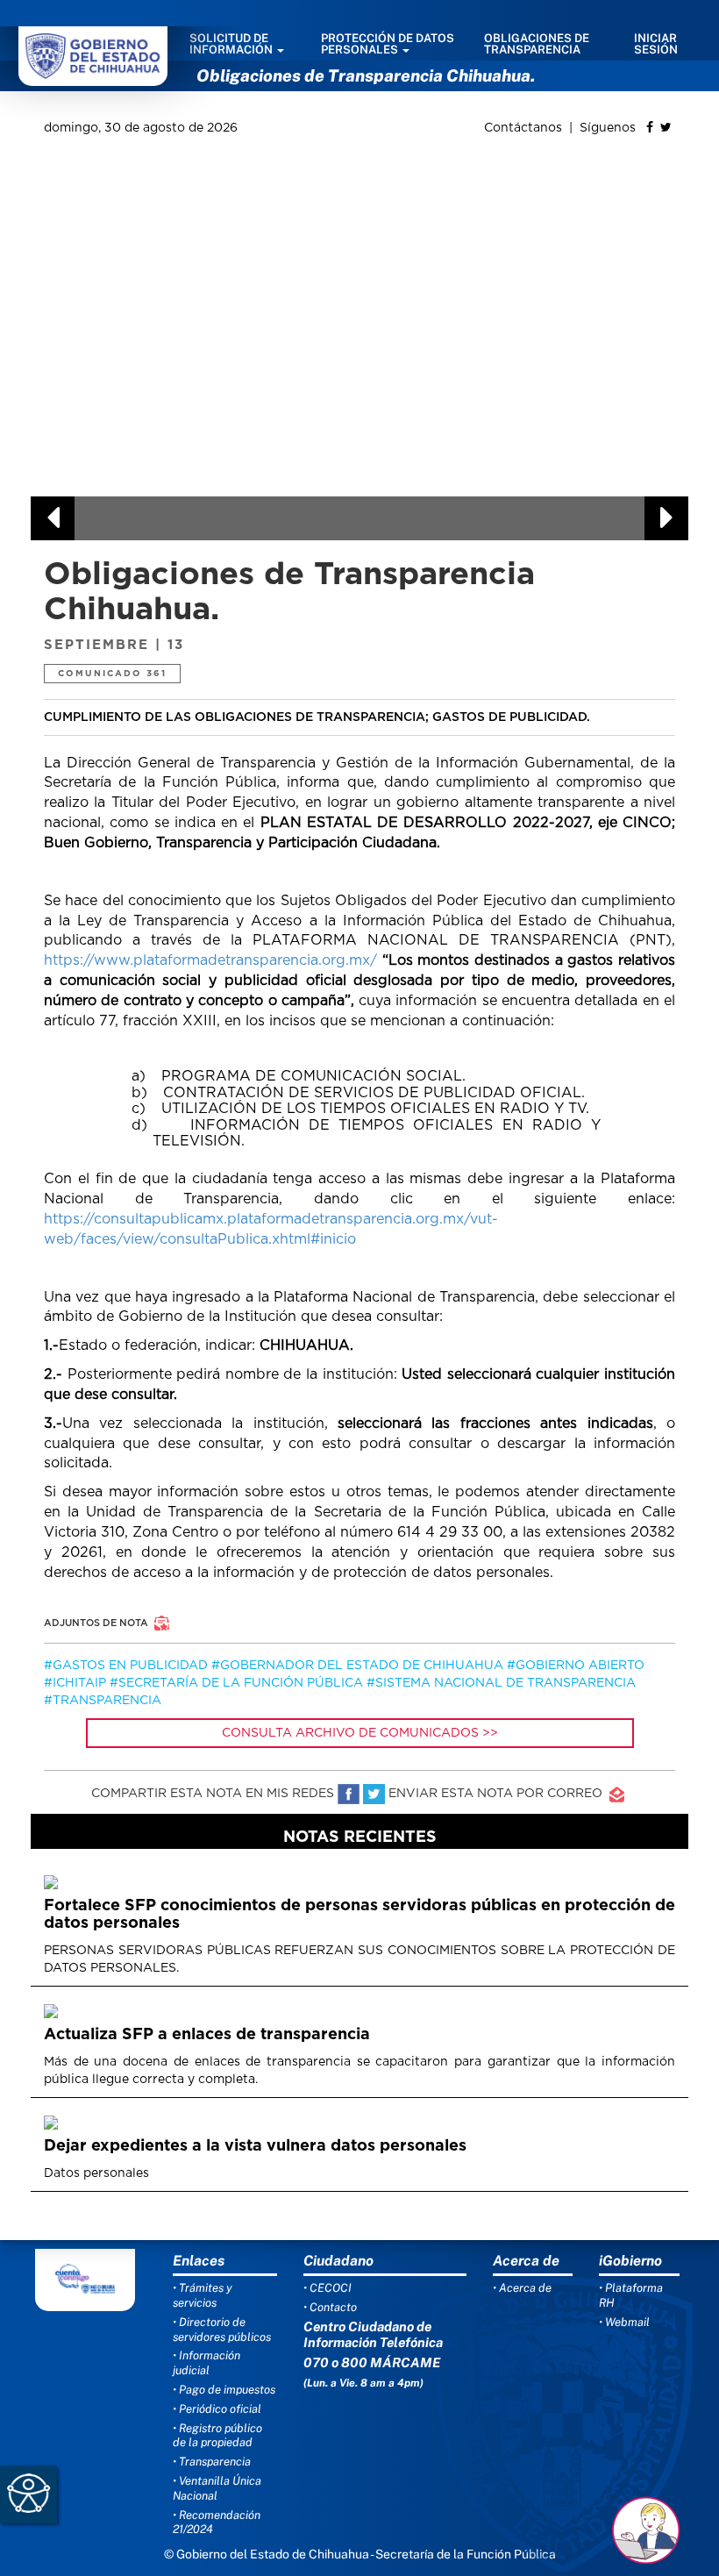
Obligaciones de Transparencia (537, 44)
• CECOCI (327, 2288)
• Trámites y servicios (203, 2295)
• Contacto (330, 2307)
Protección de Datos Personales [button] (388, 44)
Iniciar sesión (656, 44)
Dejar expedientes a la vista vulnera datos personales (255, 2146)
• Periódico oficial (217, 2409)
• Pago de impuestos (224, 2390)
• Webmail (624, 2322)
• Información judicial (206, 2363)
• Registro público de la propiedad (217, 2436)
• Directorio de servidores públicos (222, 2330)
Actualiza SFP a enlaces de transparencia (207, 2035)
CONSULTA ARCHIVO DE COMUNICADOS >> (360, 1733)
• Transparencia (212, 2462)
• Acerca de (522, 2288)
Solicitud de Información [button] (232, 44)
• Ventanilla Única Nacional (217, 2488)
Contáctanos (525, 128)
